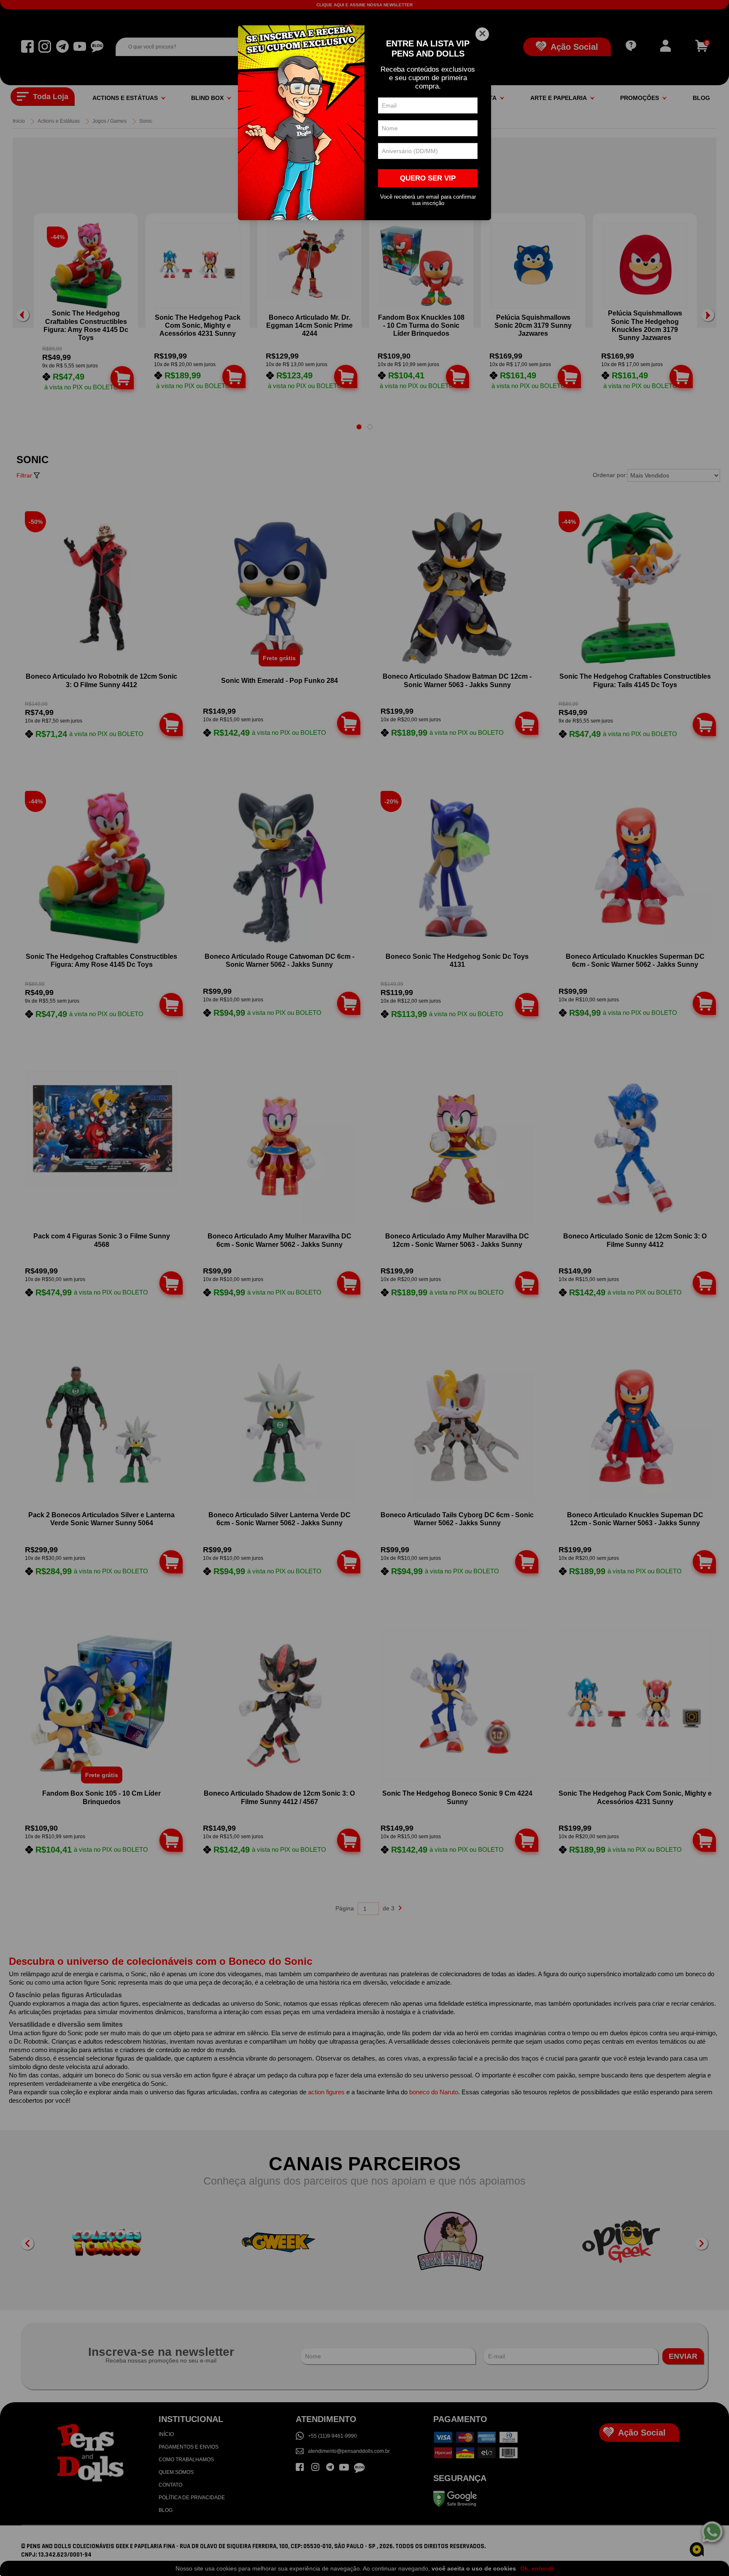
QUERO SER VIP (428, 178)
